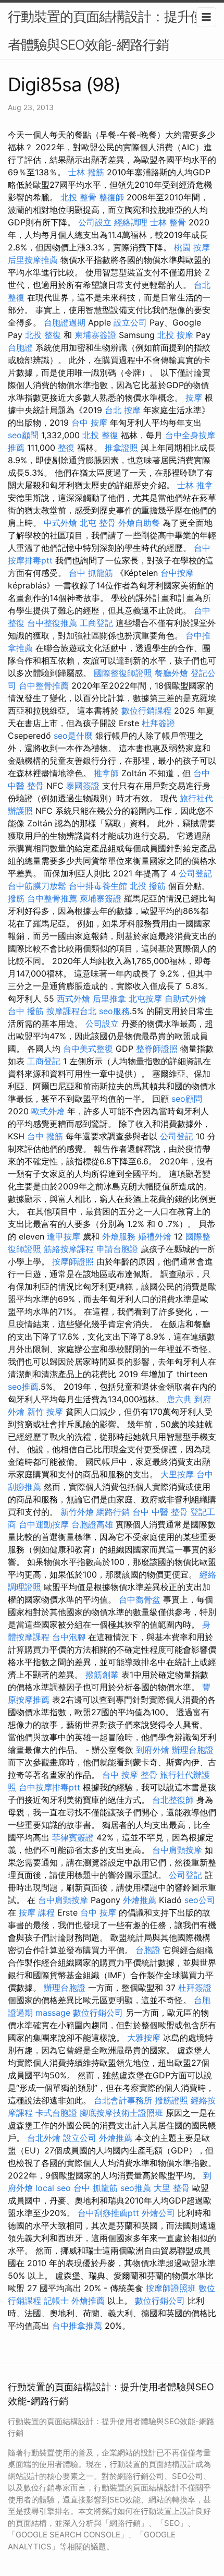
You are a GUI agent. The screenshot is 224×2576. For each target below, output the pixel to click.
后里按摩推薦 (33, 260)
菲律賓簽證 (73, 1837)
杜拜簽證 (158, 723)
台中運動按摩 (44, 1524)
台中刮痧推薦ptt (108, 2213)
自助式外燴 (185, 998)
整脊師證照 (157, 1049)
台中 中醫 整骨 (160, 1512)
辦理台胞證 (193, 1750)
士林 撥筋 (86, 172)
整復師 (111, 197)
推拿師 (106, 773)
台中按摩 (177, 573)
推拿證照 (121, 448)
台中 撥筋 (26, 1011)
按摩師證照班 (171, 2288)
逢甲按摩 (64, 1236)
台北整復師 (173, 1800)
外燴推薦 (140, 1900)
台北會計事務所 (123, 2100)
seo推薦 (23, 1387)
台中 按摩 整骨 (130, 1775)
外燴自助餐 (139, 523)
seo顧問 (23, 435)
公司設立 (95, 222)
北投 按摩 (175, 335)
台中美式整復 (88, 1049)
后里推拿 (109, 998)
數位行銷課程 (146, 711)
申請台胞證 (117, 1249)
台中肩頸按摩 (177, 1850)
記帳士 (56, 2301)
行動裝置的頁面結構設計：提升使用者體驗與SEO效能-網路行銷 (112, 31)
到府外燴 (153, 1750)
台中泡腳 (69, 1637)
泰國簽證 (83, 786)
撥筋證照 (171, 2100)
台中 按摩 (89, 423)
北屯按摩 (145, 998)
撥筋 (16, 898)
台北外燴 (44, 2138)
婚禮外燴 (155, 1236)
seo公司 (200, 1900)
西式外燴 (73, 998)
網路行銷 (113, 1512)
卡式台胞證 (56, 2113)
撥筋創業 (102, 1675)
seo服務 (114, 1011)
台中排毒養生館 (98, 886)
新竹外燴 (77, 1512)
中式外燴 (60, 523)
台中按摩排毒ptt (49, 1787)
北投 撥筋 (148, 886)
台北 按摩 (123, 410)
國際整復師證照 (123, 673)
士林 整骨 (168, 222)
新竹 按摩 (45, 1412)
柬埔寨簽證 (95, 335)
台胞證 (20, 347)
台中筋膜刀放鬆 (37, 886)
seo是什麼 (73, 736)
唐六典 (179, 1399)
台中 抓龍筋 (91, 573)
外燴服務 (119, 1236)
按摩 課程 (37, 1912)
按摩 (194, 398)
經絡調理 (131, 222)
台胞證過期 (65, 322)
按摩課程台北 (71, 1011)
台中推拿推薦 (77, 2326)
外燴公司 (158, 2213)
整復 (66, 448)
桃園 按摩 (192, 247)
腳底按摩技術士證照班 (121, 2113)
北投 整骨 (78, 197)
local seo (53, 2188)
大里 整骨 (172, 2188)
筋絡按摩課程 (69, 1249)
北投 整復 (43, 335)
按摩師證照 (73, 1261)
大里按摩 (177, 1474)
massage (53, 2013)
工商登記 (96, 623)
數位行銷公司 (98, 2013)
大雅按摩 (144, 2038)
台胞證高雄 (92, 1524)
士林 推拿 (195, 485)
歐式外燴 (48, 1111)
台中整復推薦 (52, 623)
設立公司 (130, 322)
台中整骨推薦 (44, 685)
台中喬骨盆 (140, 1599)
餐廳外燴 (171, 673)
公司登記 (195, 873)
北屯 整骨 (98, 523)
